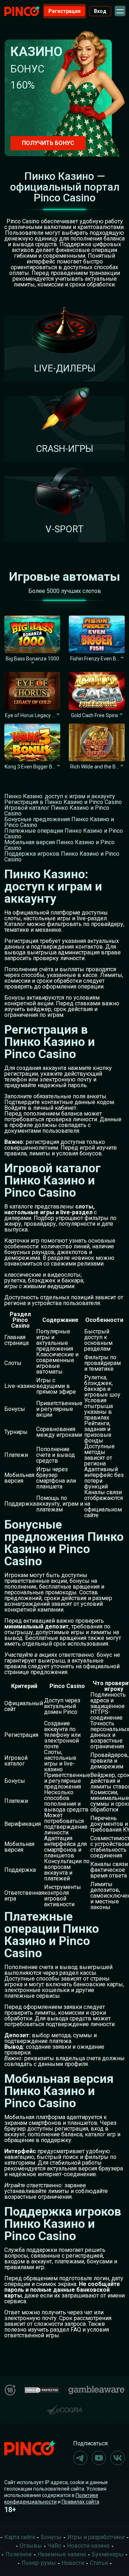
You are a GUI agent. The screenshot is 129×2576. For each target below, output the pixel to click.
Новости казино (88, 2546)
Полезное (19, 2554)
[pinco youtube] (99, 2458)
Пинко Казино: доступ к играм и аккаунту (60, 796)
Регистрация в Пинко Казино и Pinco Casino (63, 802)
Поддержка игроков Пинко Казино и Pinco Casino (62, 857)
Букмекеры (108, 2554)
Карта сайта (20, 2537)
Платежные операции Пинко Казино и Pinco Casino (64, 834)
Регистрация (64, 11)
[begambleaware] (96, 2388)
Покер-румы (39, 2563)
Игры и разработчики (96, 2537)
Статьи (99, 2563)
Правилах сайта (80, 2502)
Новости (73, 2563)
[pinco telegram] (80, 2458)
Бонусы (51, 2537)
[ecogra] (64, 2407)
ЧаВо (54, 2546)
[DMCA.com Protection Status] (42, 2389)
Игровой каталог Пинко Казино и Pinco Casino (57, 811)
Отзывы (31, 2546)
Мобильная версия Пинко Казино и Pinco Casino (59, 845)
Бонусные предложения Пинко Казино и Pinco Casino (59, 822)
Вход (100, 11)
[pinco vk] (118, 2458)
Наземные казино (62, 2554)
